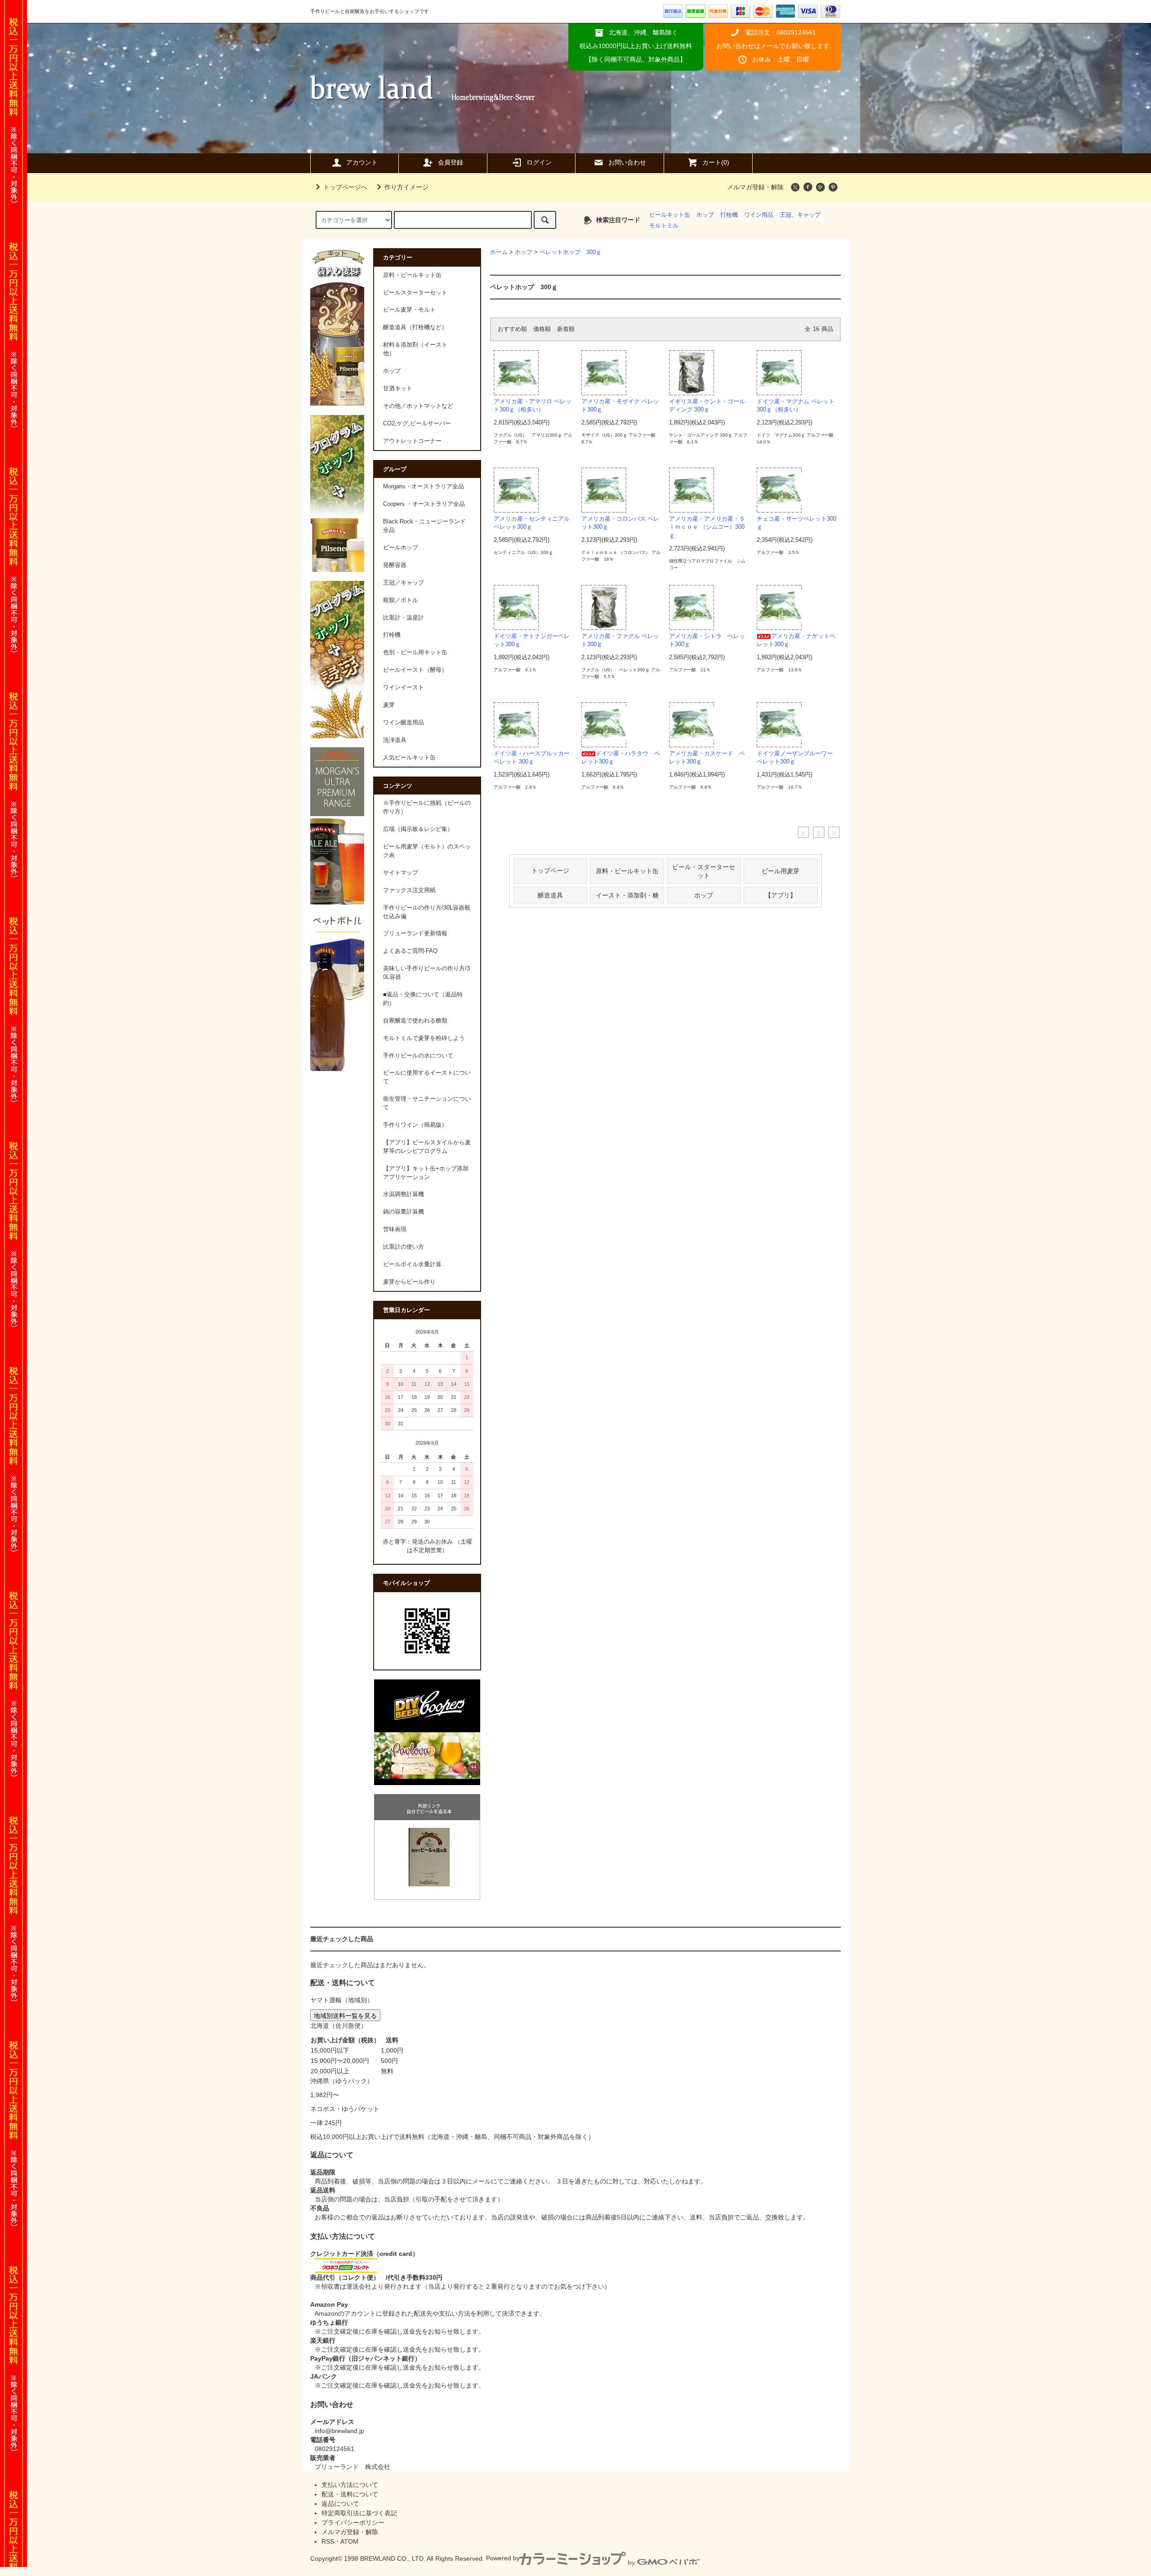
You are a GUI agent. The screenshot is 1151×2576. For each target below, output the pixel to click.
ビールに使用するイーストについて (427, 1077)
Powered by (503, 2558)
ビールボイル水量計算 (412, 1264)
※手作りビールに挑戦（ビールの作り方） (427, 807)
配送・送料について (350, 2494)
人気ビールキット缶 (409, 758)
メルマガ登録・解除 (755, 187)
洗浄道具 (395, 740)
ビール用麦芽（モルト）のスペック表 (427, 851)
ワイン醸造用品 (404, 723)
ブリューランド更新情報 (415, 933)
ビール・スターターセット (704, 871)
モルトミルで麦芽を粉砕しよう (424, 1038)
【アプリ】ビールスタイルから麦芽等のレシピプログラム (427, 1147)
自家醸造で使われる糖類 (415, 1021)
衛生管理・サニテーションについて (427, 1103)
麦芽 (389, 705)
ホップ (705, 215)
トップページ (550, 871)
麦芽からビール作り (409, 1282)
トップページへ (345, 187)
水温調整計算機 (404, 1194)
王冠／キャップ (404, 583)
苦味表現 (395, 1229)
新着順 (566, 329)
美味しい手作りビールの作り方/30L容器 (426, 973)
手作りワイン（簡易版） (415, 1125)
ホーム (499, 252)
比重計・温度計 (404, 618)
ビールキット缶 (670, 215)
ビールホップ (401, 548)
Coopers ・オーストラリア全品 (424, 504)
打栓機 (729, 215)
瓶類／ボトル (401, 600)
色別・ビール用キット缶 (415, 652)
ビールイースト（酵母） (415, 670)
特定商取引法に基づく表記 (359, 2513)
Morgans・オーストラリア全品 (424, 487)
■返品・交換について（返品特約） (423, 999)
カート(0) (716, 162)
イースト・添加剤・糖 (627, 895)
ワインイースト (404, 688)
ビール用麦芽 (781, 871)
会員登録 (451, 162)
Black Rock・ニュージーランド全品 (424, 526)
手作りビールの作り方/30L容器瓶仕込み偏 (427, 912)
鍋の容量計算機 (404, 1212)
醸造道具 (550, 895)
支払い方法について (350, 2485)
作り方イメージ (406, 187)
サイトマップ (401, 873)
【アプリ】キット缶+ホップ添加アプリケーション (426, 1173)
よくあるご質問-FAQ (410, 951)
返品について (340, 2504)
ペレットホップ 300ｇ (571, 252)
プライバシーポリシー (353, 2522)
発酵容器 (395, 565)
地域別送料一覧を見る (345, 2015)
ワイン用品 (759, 215)
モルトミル (664, 226)
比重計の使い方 (404, 1247)
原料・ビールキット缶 (627, 871)
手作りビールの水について (418, 1056)
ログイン (539, 162)
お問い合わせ (627, 162)
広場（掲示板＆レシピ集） (418, 829)
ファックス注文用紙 (409, 890)
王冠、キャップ (800, 215)
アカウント (362, 162)
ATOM (349, 2541)
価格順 (542, 329)
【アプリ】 (781, 895)
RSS (328, 2541)
